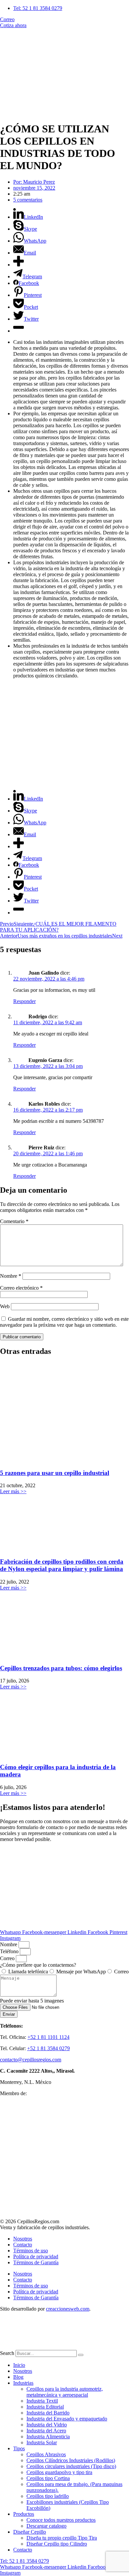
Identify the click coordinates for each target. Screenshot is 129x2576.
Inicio (19, 2365)
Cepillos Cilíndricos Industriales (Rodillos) (71, 2460)
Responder (24, 1001)
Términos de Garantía (36, 2262)
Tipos (19, 2448)
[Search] (81, 2355)
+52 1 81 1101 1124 (48, 2037)
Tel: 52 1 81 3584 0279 (24, 2561)
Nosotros (23, 2239)
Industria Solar (42, 2442)
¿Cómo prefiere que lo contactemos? (38, 1965)
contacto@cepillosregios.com (31, 2060)
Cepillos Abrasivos (46, 2454)
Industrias (23, 2383)
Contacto (23, 2245)
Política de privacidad (36, 2256)
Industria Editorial (45, 2407)
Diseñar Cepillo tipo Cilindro (57, 2544)
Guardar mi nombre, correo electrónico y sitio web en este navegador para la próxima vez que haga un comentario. (64, 1322)
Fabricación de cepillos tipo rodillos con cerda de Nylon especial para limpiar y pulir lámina (62, 1565)
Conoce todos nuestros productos (61, 2520)
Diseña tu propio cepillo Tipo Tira (62, 2538)
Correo (8, 1958)
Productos (24, 2514)
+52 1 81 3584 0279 (48, 2048)
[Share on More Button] (19, 265)
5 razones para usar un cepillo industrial (55, 1473)
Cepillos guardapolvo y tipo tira (59, 2472)
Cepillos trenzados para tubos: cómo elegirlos (61, 1668)
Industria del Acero (46, 2431)
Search (7, 2353)
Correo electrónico (21, 1288)
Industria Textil (42, 2401)
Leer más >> (13, 1491)
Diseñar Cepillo (30, 2532)
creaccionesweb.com (68, 2309)
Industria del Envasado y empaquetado (67, 2419)
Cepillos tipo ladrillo (48, 2496)
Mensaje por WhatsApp (81, 1972)
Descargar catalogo (46, 2526)
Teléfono (10, 1951)
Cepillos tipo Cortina (48, 2478)
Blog (18, 2377)
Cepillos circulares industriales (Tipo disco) (71, 2466)
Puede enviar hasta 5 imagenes (32, 2001)
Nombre (11, 1276)
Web (5, 1306)
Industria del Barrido (48, 2413)
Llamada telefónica (28, 1972)
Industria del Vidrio (47, 2425)
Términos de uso (31, 2251)
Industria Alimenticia (48, 2437)
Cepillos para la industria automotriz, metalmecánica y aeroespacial (65, 2392)
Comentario (14, 1221)
